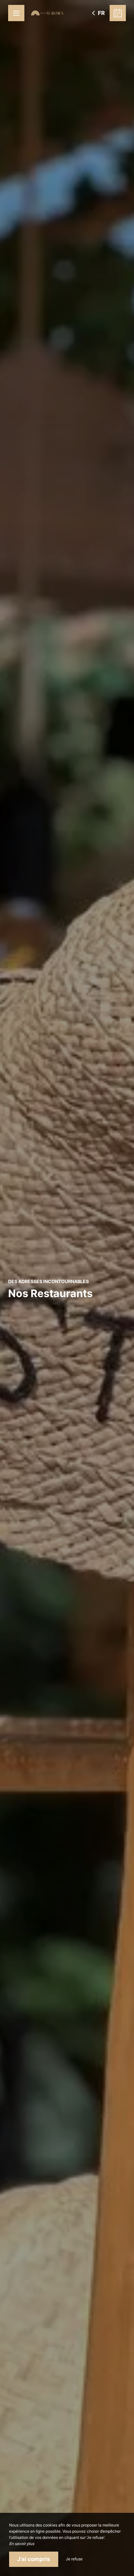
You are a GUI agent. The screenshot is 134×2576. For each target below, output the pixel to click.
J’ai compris (34, 2559)
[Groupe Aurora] (47, 13)
